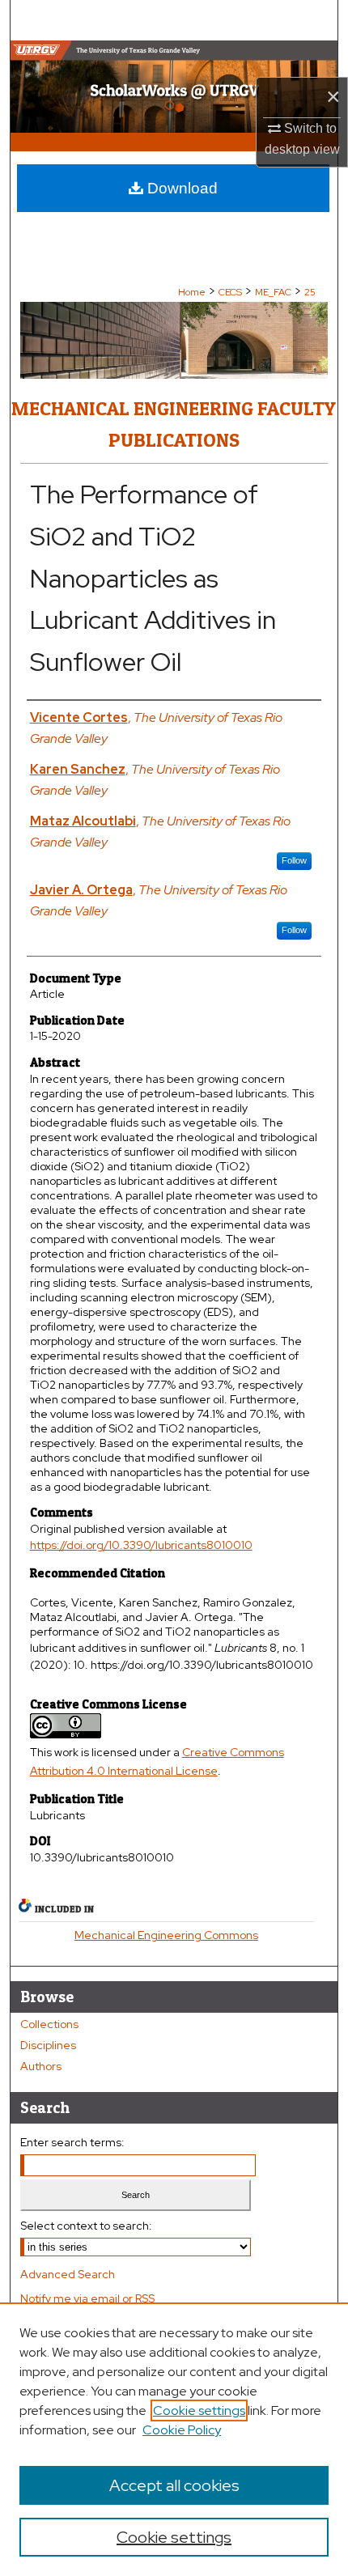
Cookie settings (199, 2410)
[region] (174, 2439)
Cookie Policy (182, 2430)
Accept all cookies (174, 2485)
